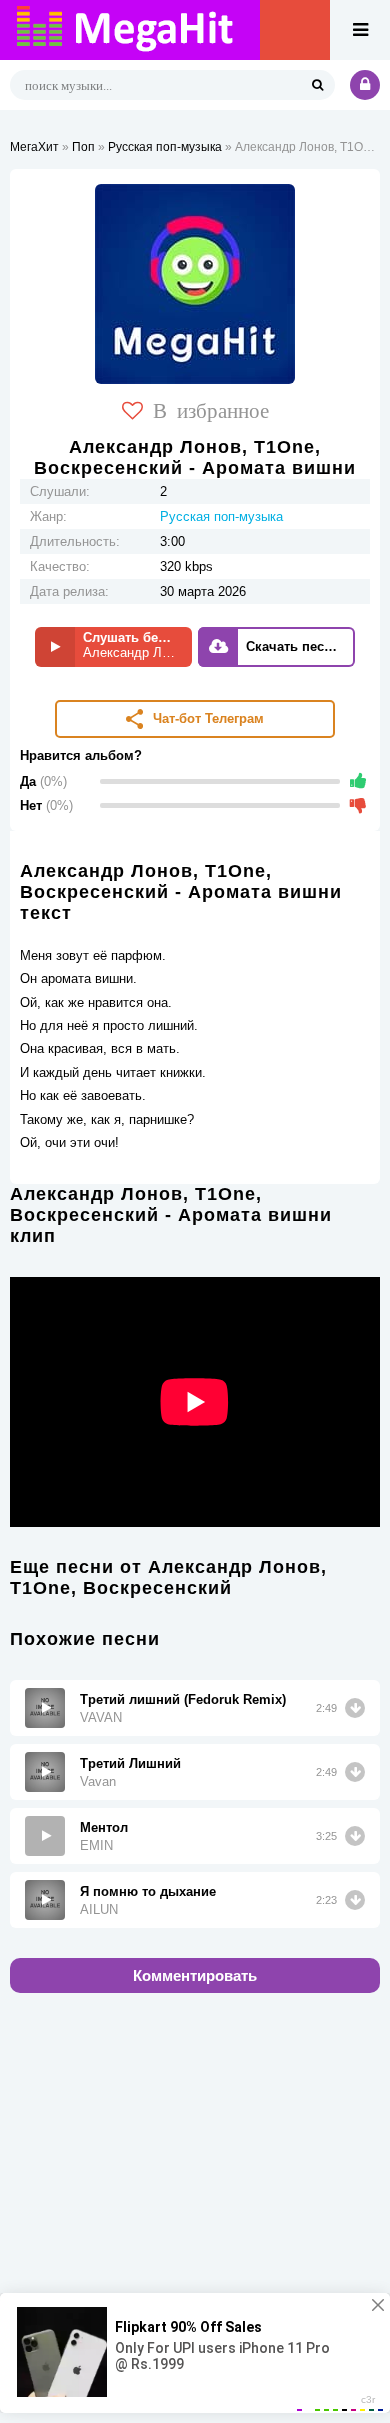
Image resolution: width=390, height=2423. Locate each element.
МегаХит (34, 147)
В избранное (211, 409)
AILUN (99, 1909)
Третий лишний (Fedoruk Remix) (183, 1699)
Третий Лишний (130, 1763)
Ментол (104, 1827)
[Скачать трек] (355, 1708)
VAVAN (101, 1717)
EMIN (96, 1845)
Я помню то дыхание (148, 1891)
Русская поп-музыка (165, 147)
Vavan (98, 1781)
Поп (83, 147)
